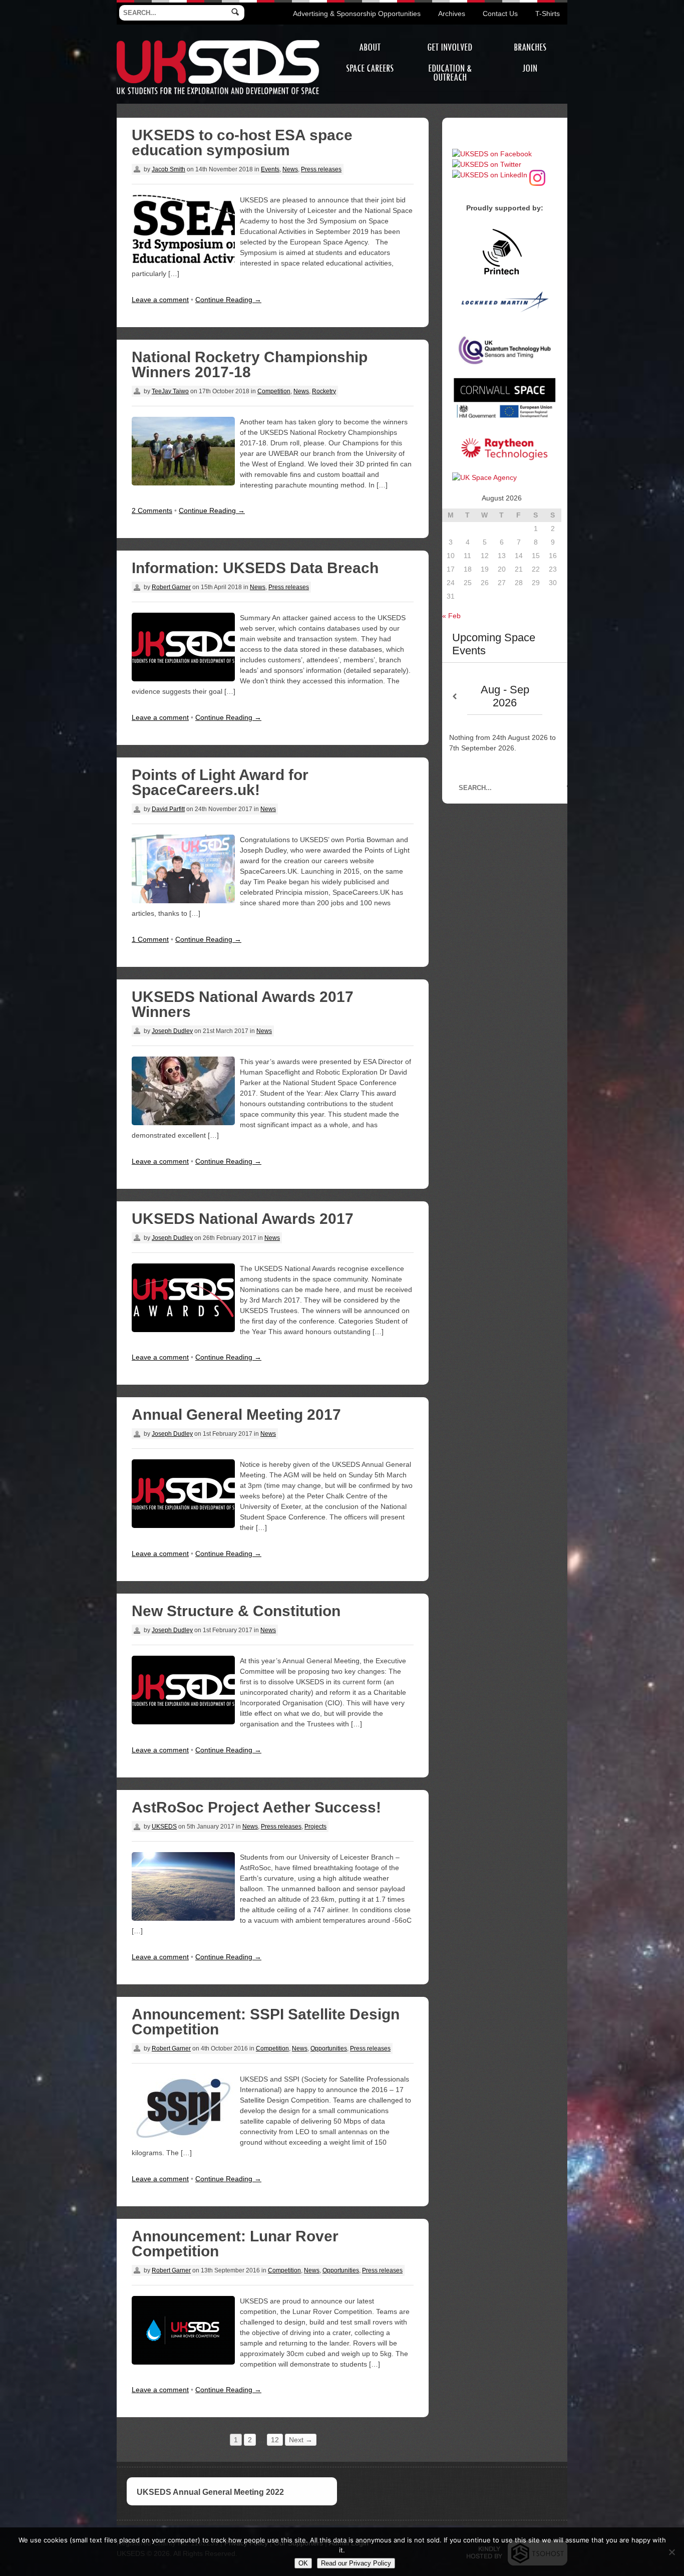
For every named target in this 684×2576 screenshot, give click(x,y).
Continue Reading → (228, 300)
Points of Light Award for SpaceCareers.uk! (220, 782)
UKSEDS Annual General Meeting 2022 (210, 2492)
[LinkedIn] (490, 175)
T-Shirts (548, 14)
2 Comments (152, 510)
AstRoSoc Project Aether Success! (256, 1807)
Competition (274, 391)
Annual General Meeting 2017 (236, 1414)
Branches (530, 47)
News (290, 169)
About (370, 47)
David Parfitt (168, 809)
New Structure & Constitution (236, 1611)
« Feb (451, 616)
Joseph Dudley (172, 1031)
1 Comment (150, 939)
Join (530, 68)
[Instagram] (537, 175)
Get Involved (450, 47)
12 (275, 2440)
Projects (315, 1827)
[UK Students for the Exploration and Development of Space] (218, 42)
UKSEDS (164, 1827)
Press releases (321, 169)
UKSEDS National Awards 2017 (243, 1219)
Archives (452, 14)
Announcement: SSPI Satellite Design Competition (266, 2022)
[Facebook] (492, 154)
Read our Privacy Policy (356, 2563)
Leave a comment (160, 300)
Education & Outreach (450, 73)
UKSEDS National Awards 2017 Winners (243, 1004)
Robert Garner (171, 587)
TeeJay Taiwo (170, 391)
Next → (301, 2440)
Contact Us (500, 14)
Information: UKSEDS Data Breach (255, 568)
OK (303, 2563)
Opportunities (329, 2048)
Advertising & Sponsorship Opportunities (357, 14)
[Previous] (455, 697)
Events (270, 169)
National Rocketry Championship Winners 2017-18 (250, 364)
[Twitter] (487, 164)
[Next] (555, 697)
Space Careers (370, 68)
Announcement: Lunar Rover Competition (235, 2244)
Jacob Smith (168, 169)
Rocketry (324, 391)
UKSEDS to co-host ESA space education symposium (242, 143)
